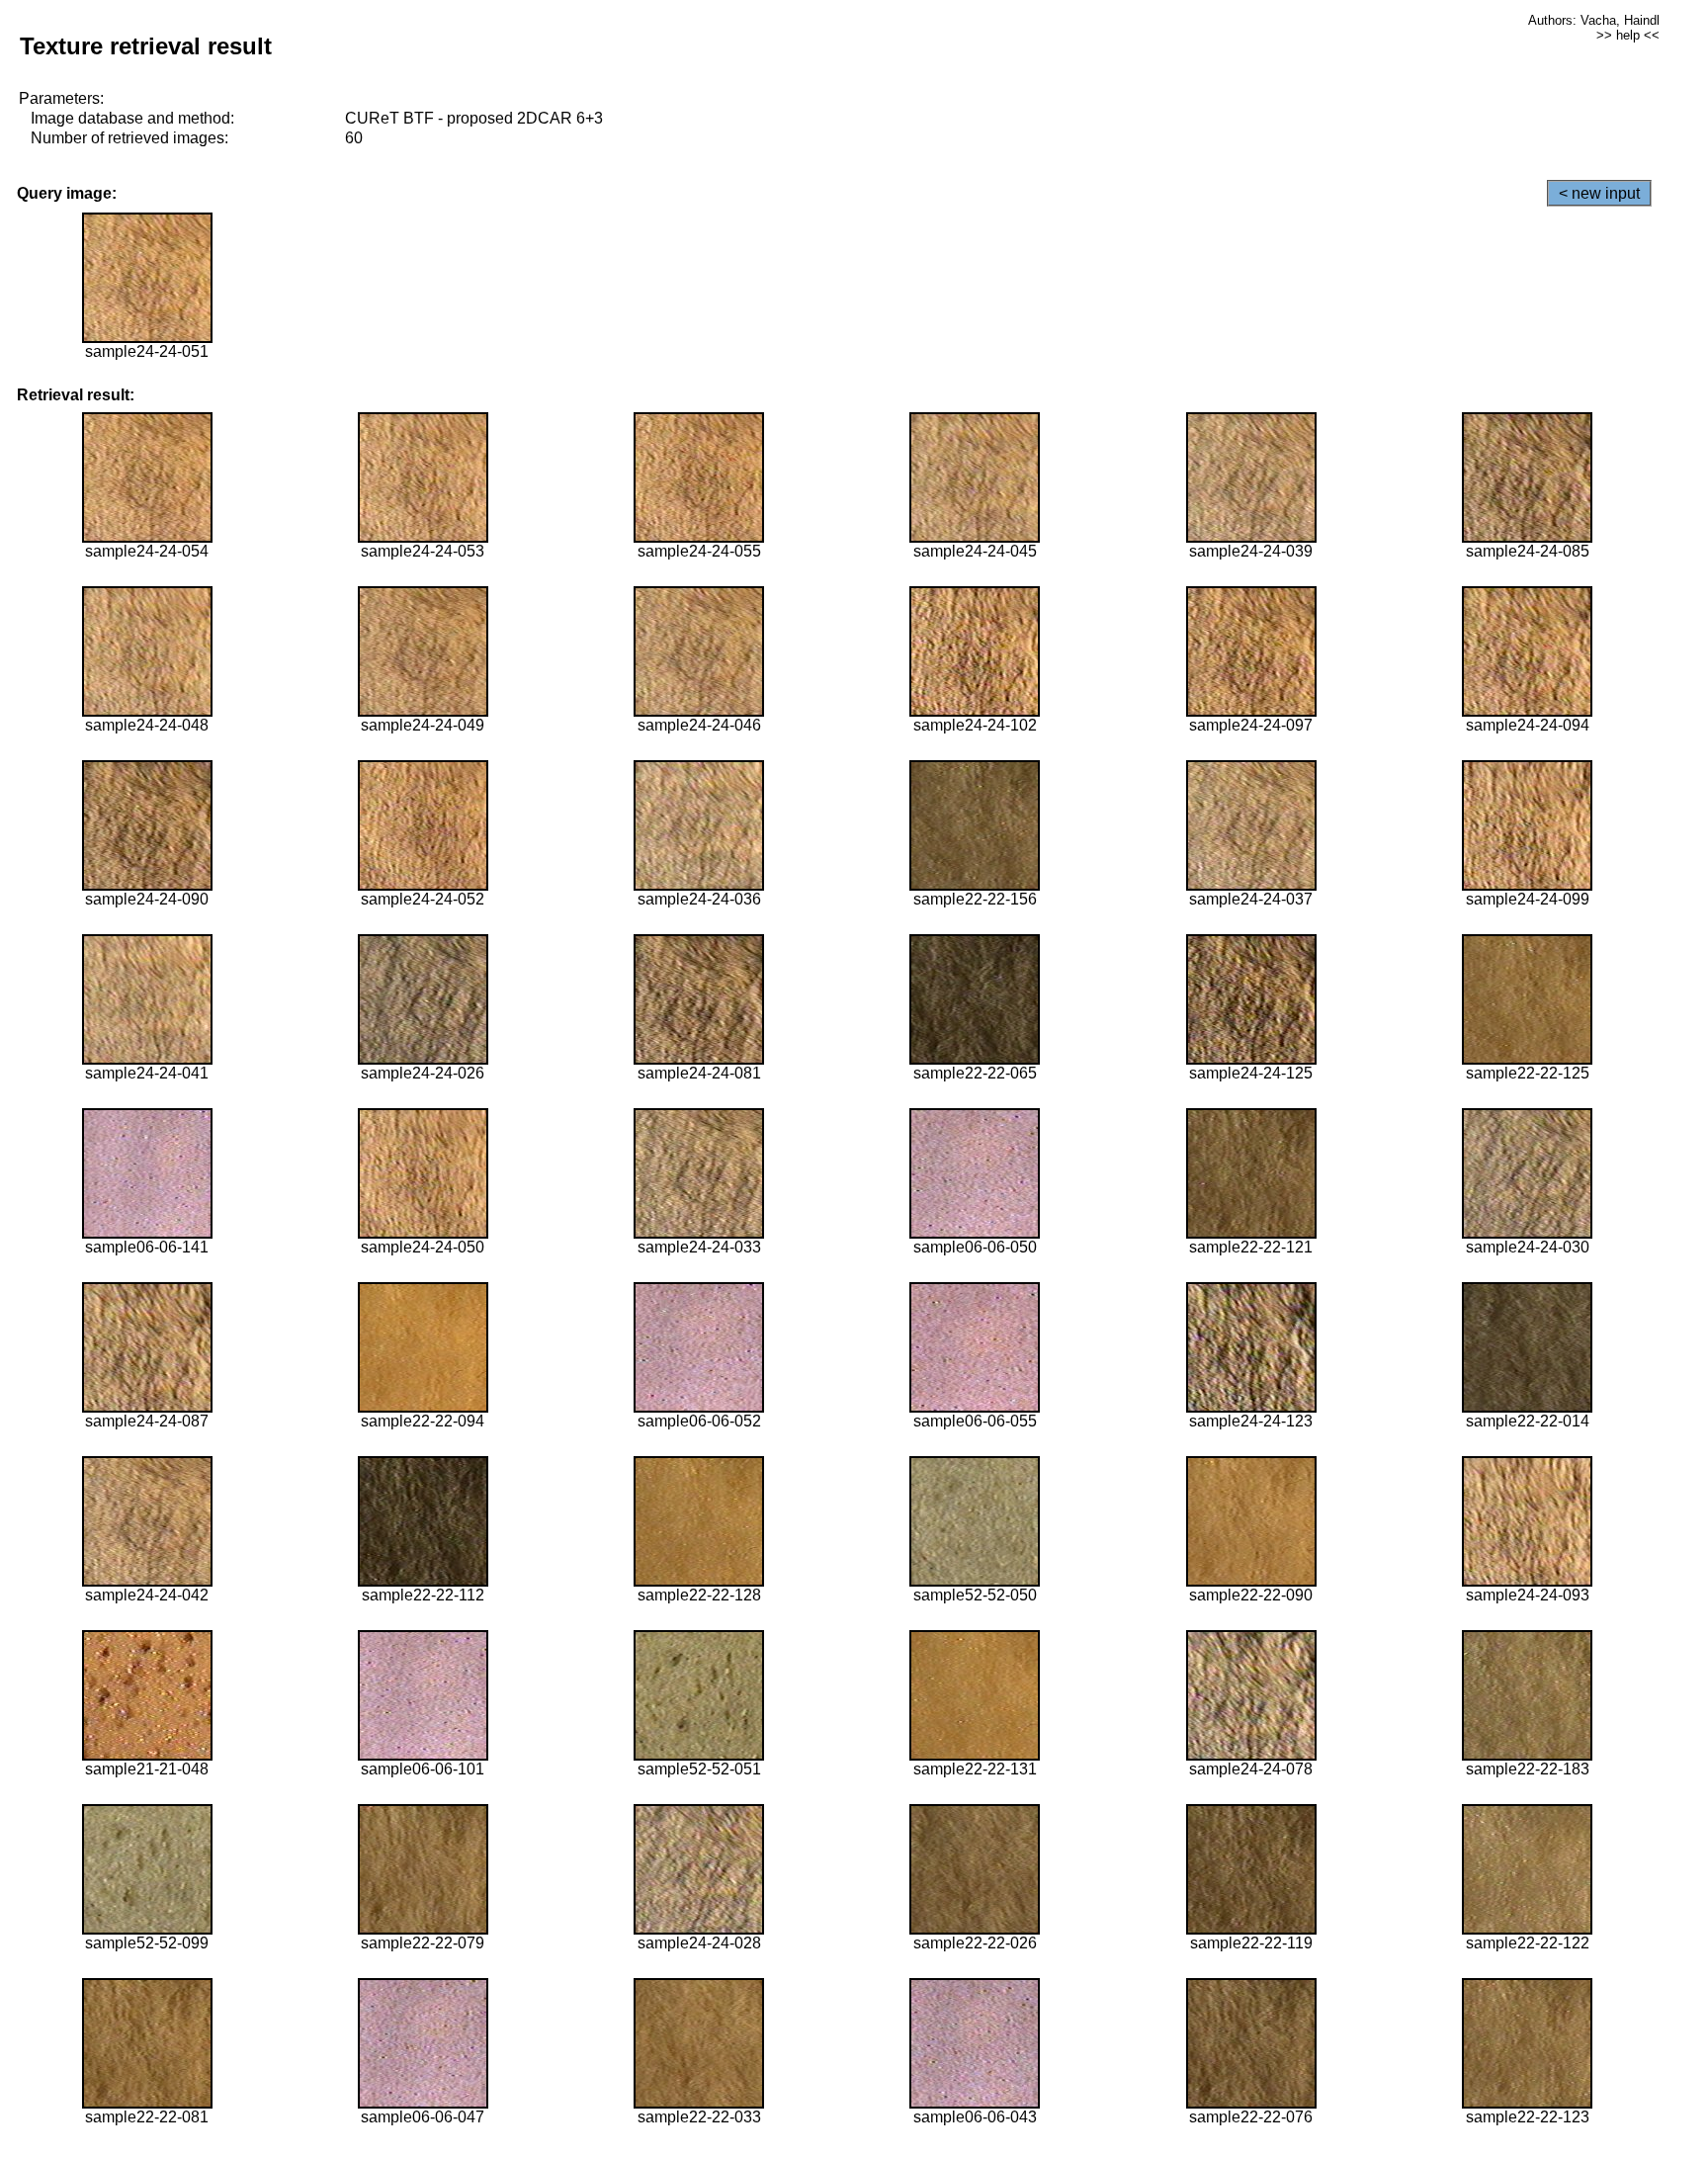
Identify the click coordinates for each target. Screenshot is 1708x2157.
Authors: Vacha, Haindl (1594, 20)
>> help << (1628, 35)
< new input (1599, 193)
